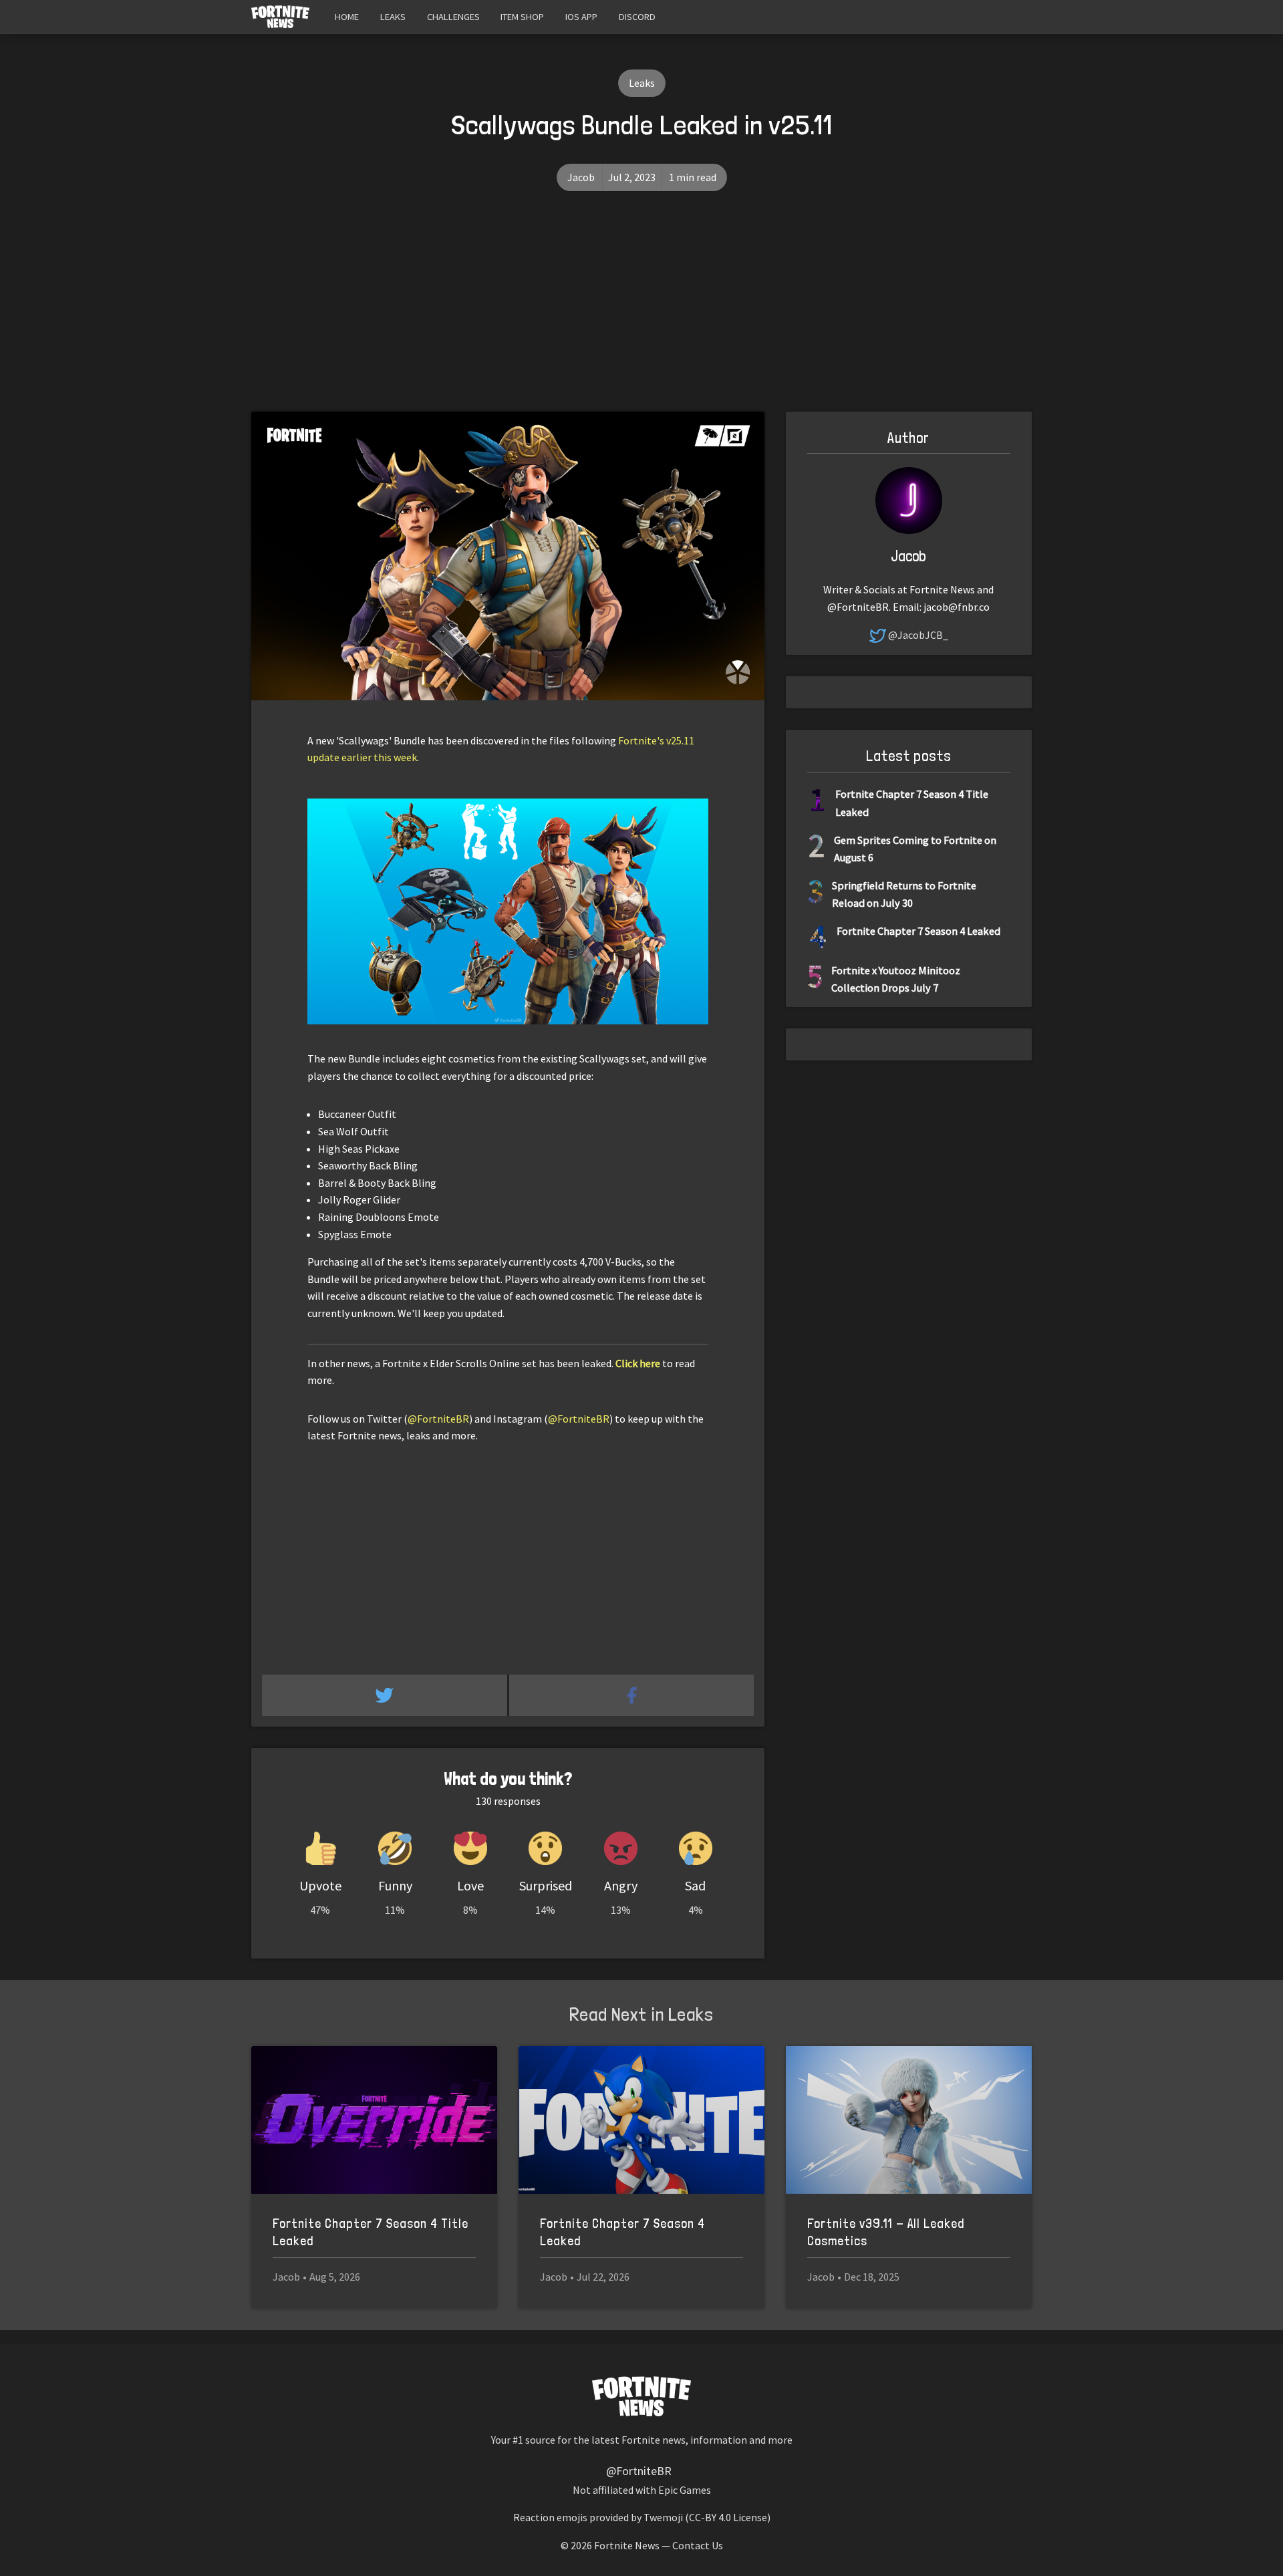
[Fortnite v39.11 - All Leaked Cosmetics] (909, 2120)
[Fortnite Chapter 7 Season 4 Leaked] (641, 2120)
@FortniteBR (438, 1419)
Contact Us (698, 2545)
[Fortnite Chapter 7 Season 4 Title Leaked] (374, 2120)
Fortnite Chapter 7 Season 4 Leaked (918, 931)
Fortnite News (627, 2545)
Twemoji (663, 2517)
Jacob (581, 177)
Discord (637, 17)
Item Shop (522, 17)
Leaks (393, 17)
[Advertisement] (641, 311)
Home (347, 17)
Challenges (453, 17)
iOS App (581, 17)
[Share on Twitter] (386, 1695)
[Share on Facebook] (632, 1695)
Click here (638, 1363)
